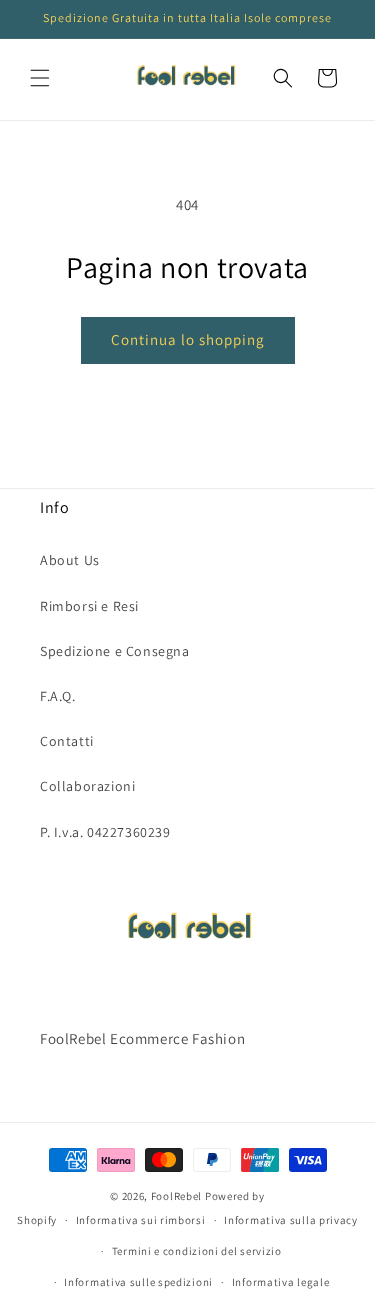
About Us (70, 560)
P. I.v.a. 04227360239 (105, 832)
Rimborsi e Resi (89, 606)
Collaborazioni (87, 786)
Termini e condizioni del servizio (197, 1251)
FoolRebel (176, 1196)
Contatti (67, 741)
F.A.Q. (58, 696)
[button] (40, 78)
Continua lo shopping (188, 339)
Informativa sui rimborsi (141, 1220)
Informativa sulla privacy (291, 1220)
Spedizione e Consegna (115, 651)
